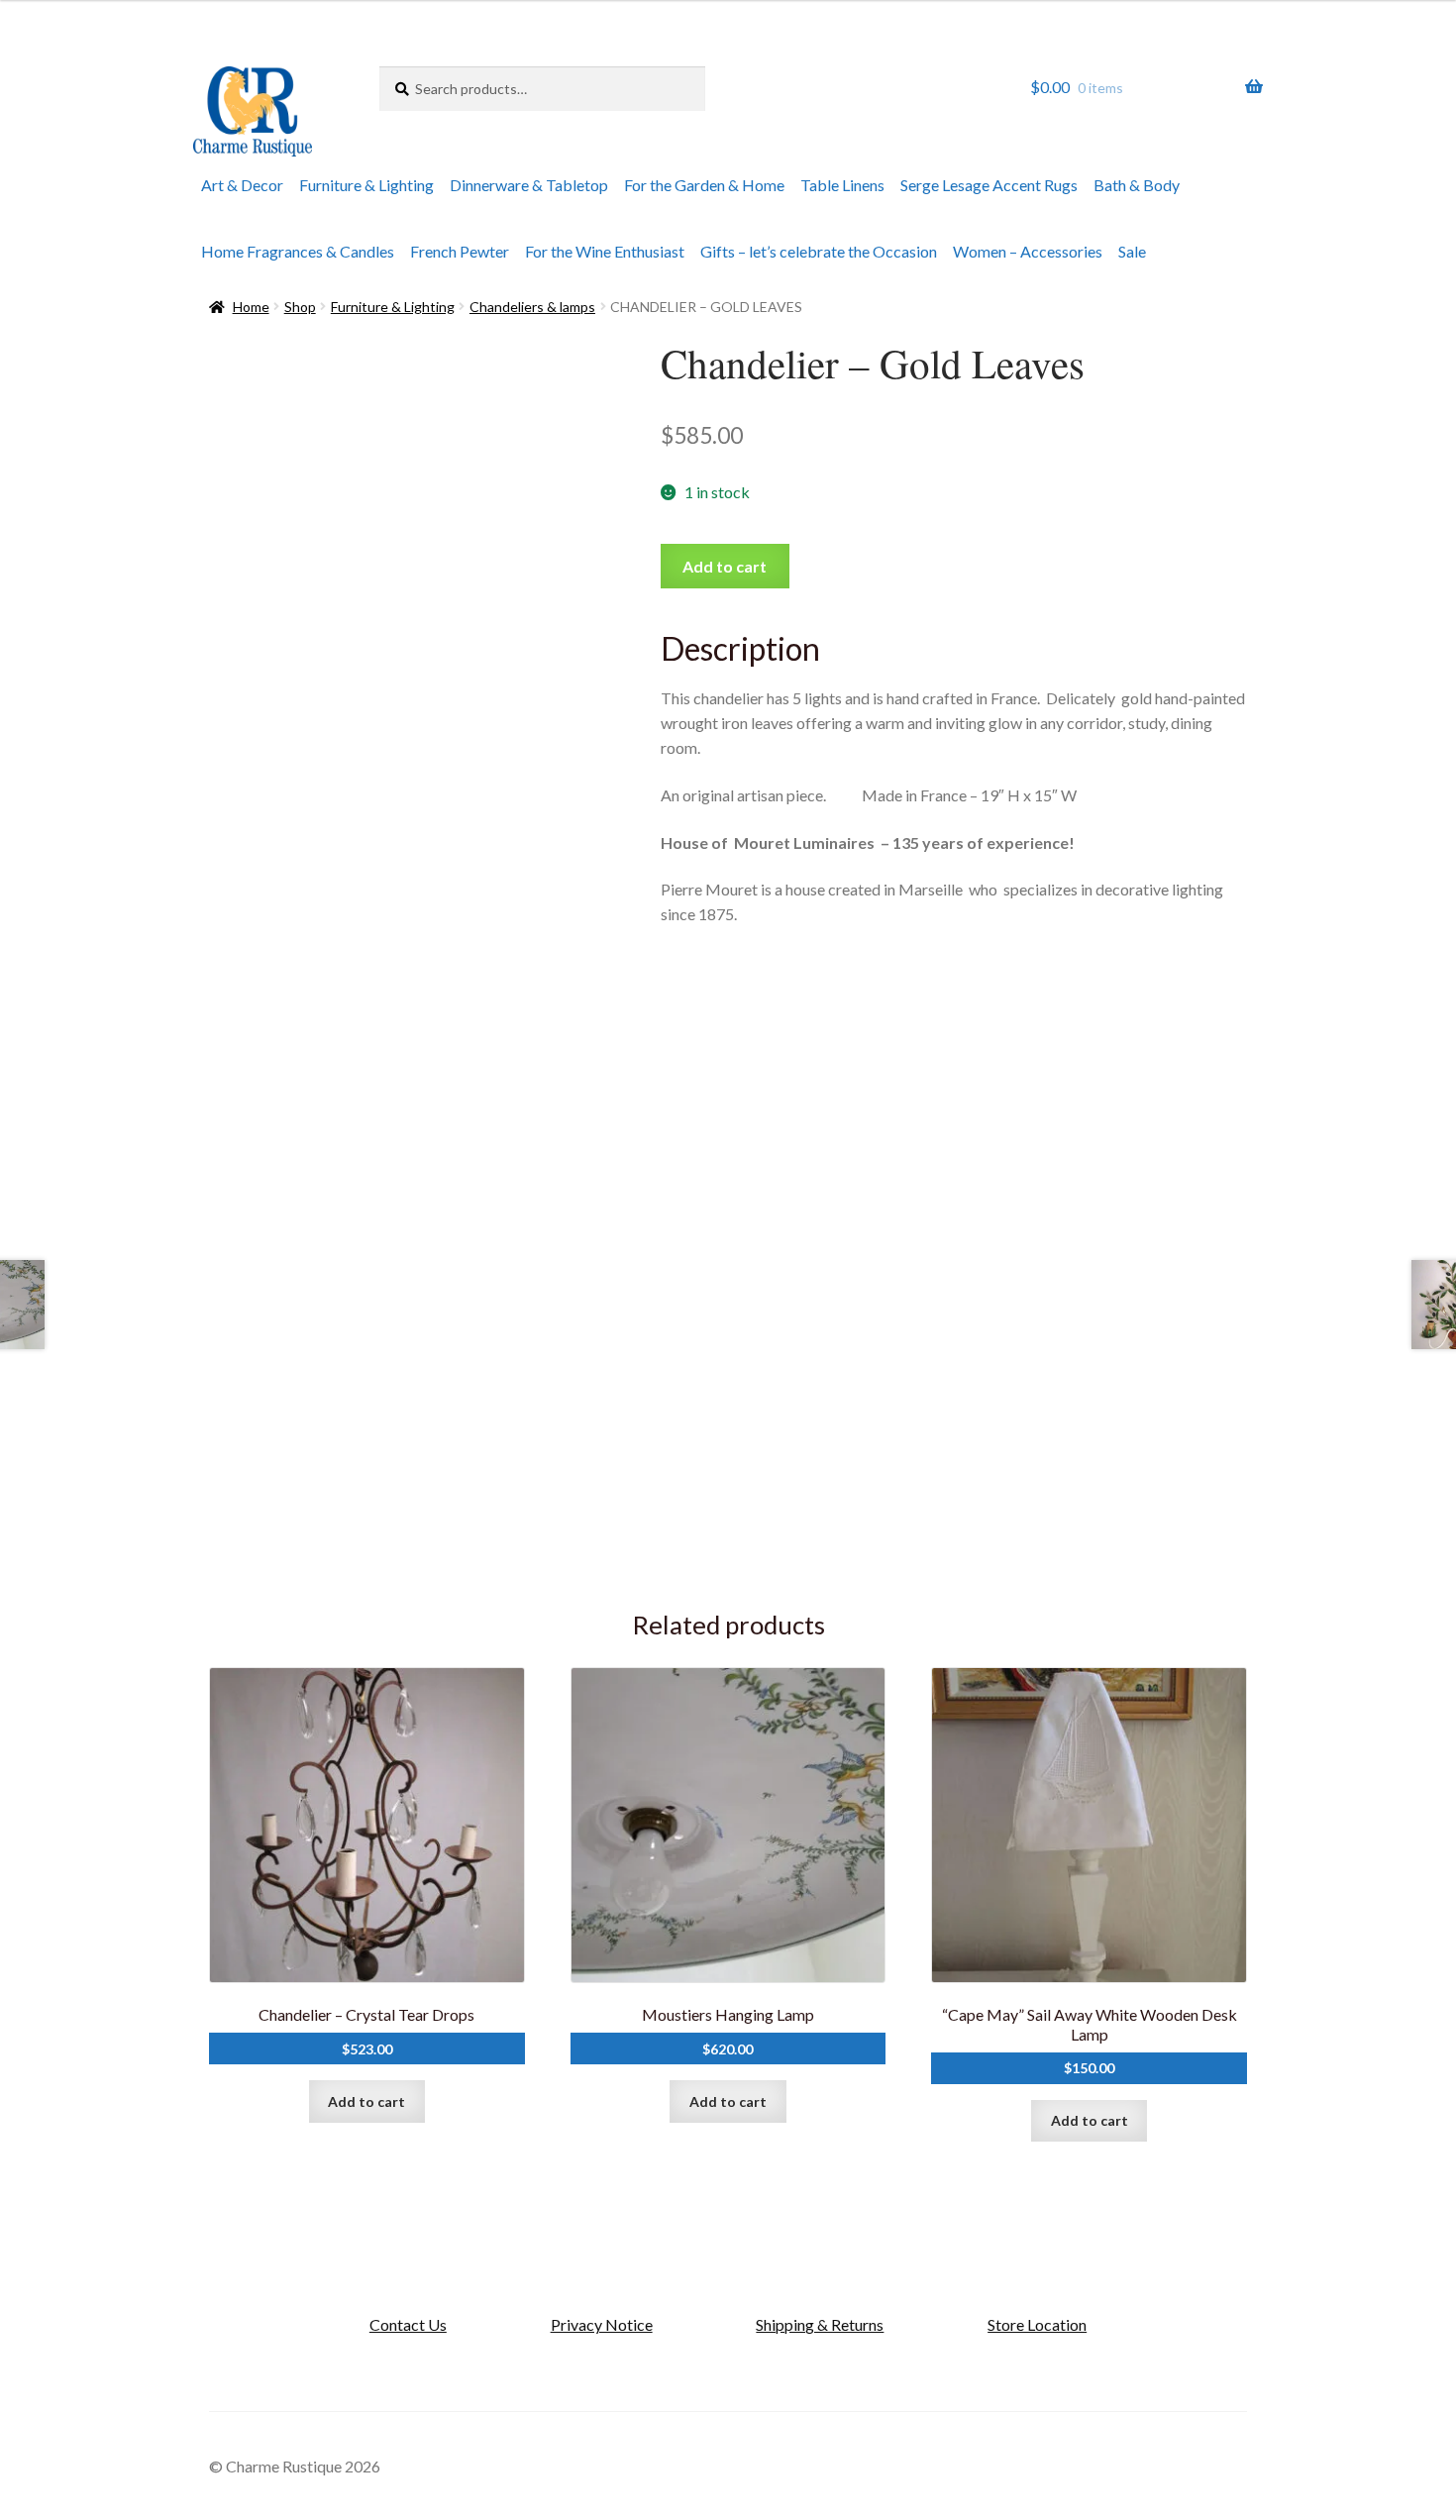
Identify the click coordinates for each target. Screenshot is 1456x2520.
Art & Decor (242, 185)
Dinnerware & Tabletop (529, 185)
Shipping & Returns (820, 2324)
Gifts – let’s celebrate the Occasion (819, 251)
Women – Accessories (1028, 251)
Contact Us (408, 2324)
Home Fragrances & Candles (298, 251)
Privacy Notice (602, 2324)
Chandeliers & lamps (532, 307)
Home (251, 307)
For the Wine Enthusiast (605, 251)
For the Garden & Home (704, 185)
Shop (300, 307)
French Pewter (460, 251)
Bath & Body (1137, 185)
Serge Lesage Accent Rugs (989, 185)
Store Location (1037, 2324)
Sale (1132, 251)
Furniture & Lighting (366, 185)
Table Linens (842, 185)
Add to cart (725, 566)
